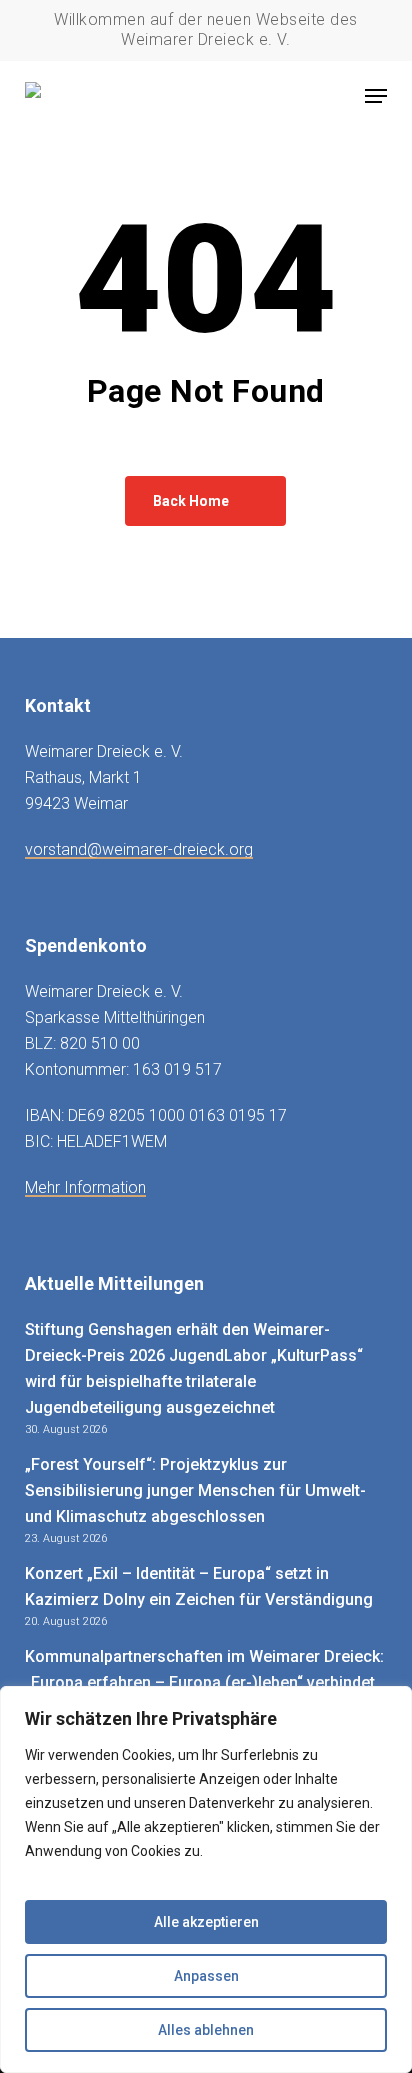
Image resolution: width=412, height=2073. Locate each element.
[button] (376, 96)
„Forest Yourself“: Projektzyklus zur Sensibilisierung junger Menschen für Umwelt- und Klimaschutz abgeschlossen (195, 1490)
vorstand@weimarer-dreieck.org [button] (139, 849)
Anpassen (206, 1976)
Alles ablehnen (206, 2030)
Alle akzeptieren (206, 1922)
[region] (206, 1879)
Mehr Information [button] (85, 1187)
